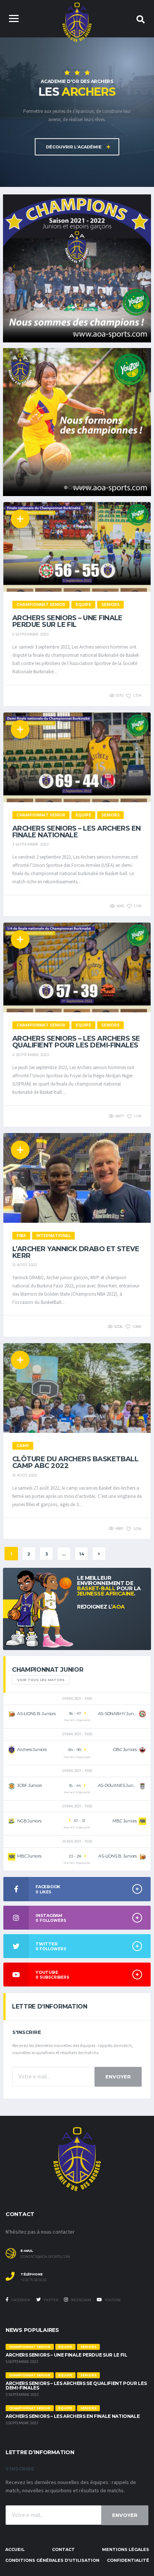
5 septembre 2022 (31, 634)
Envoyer (118, 2077)
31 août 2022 (25, 1265)
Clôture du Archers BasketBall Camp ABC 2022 (75, 1462)
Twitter (50, 2300)
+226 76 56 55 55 (34, 2280)
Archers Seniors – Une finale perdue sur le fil (67, 621)
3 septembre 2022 (31, 844)
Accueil (15, 2549)
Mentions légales (126, 2549)
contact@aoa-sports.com (45, 2257)
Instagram (81, 2300)
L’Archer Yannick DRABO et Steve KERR (76, 1252)
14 (82, 1554)
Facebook (21, 2300)
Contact (63, 2549)
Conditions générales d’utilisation (52, 2560)
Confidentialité (128, 2560)
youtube (113, 2300)
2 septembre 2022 (31, 1055)
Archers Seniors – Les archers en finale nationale (77, 832)
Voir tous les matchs (41, 1680)
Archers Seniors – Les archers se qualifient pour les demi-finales (76, 1042)
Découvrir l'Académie (74, 147)
